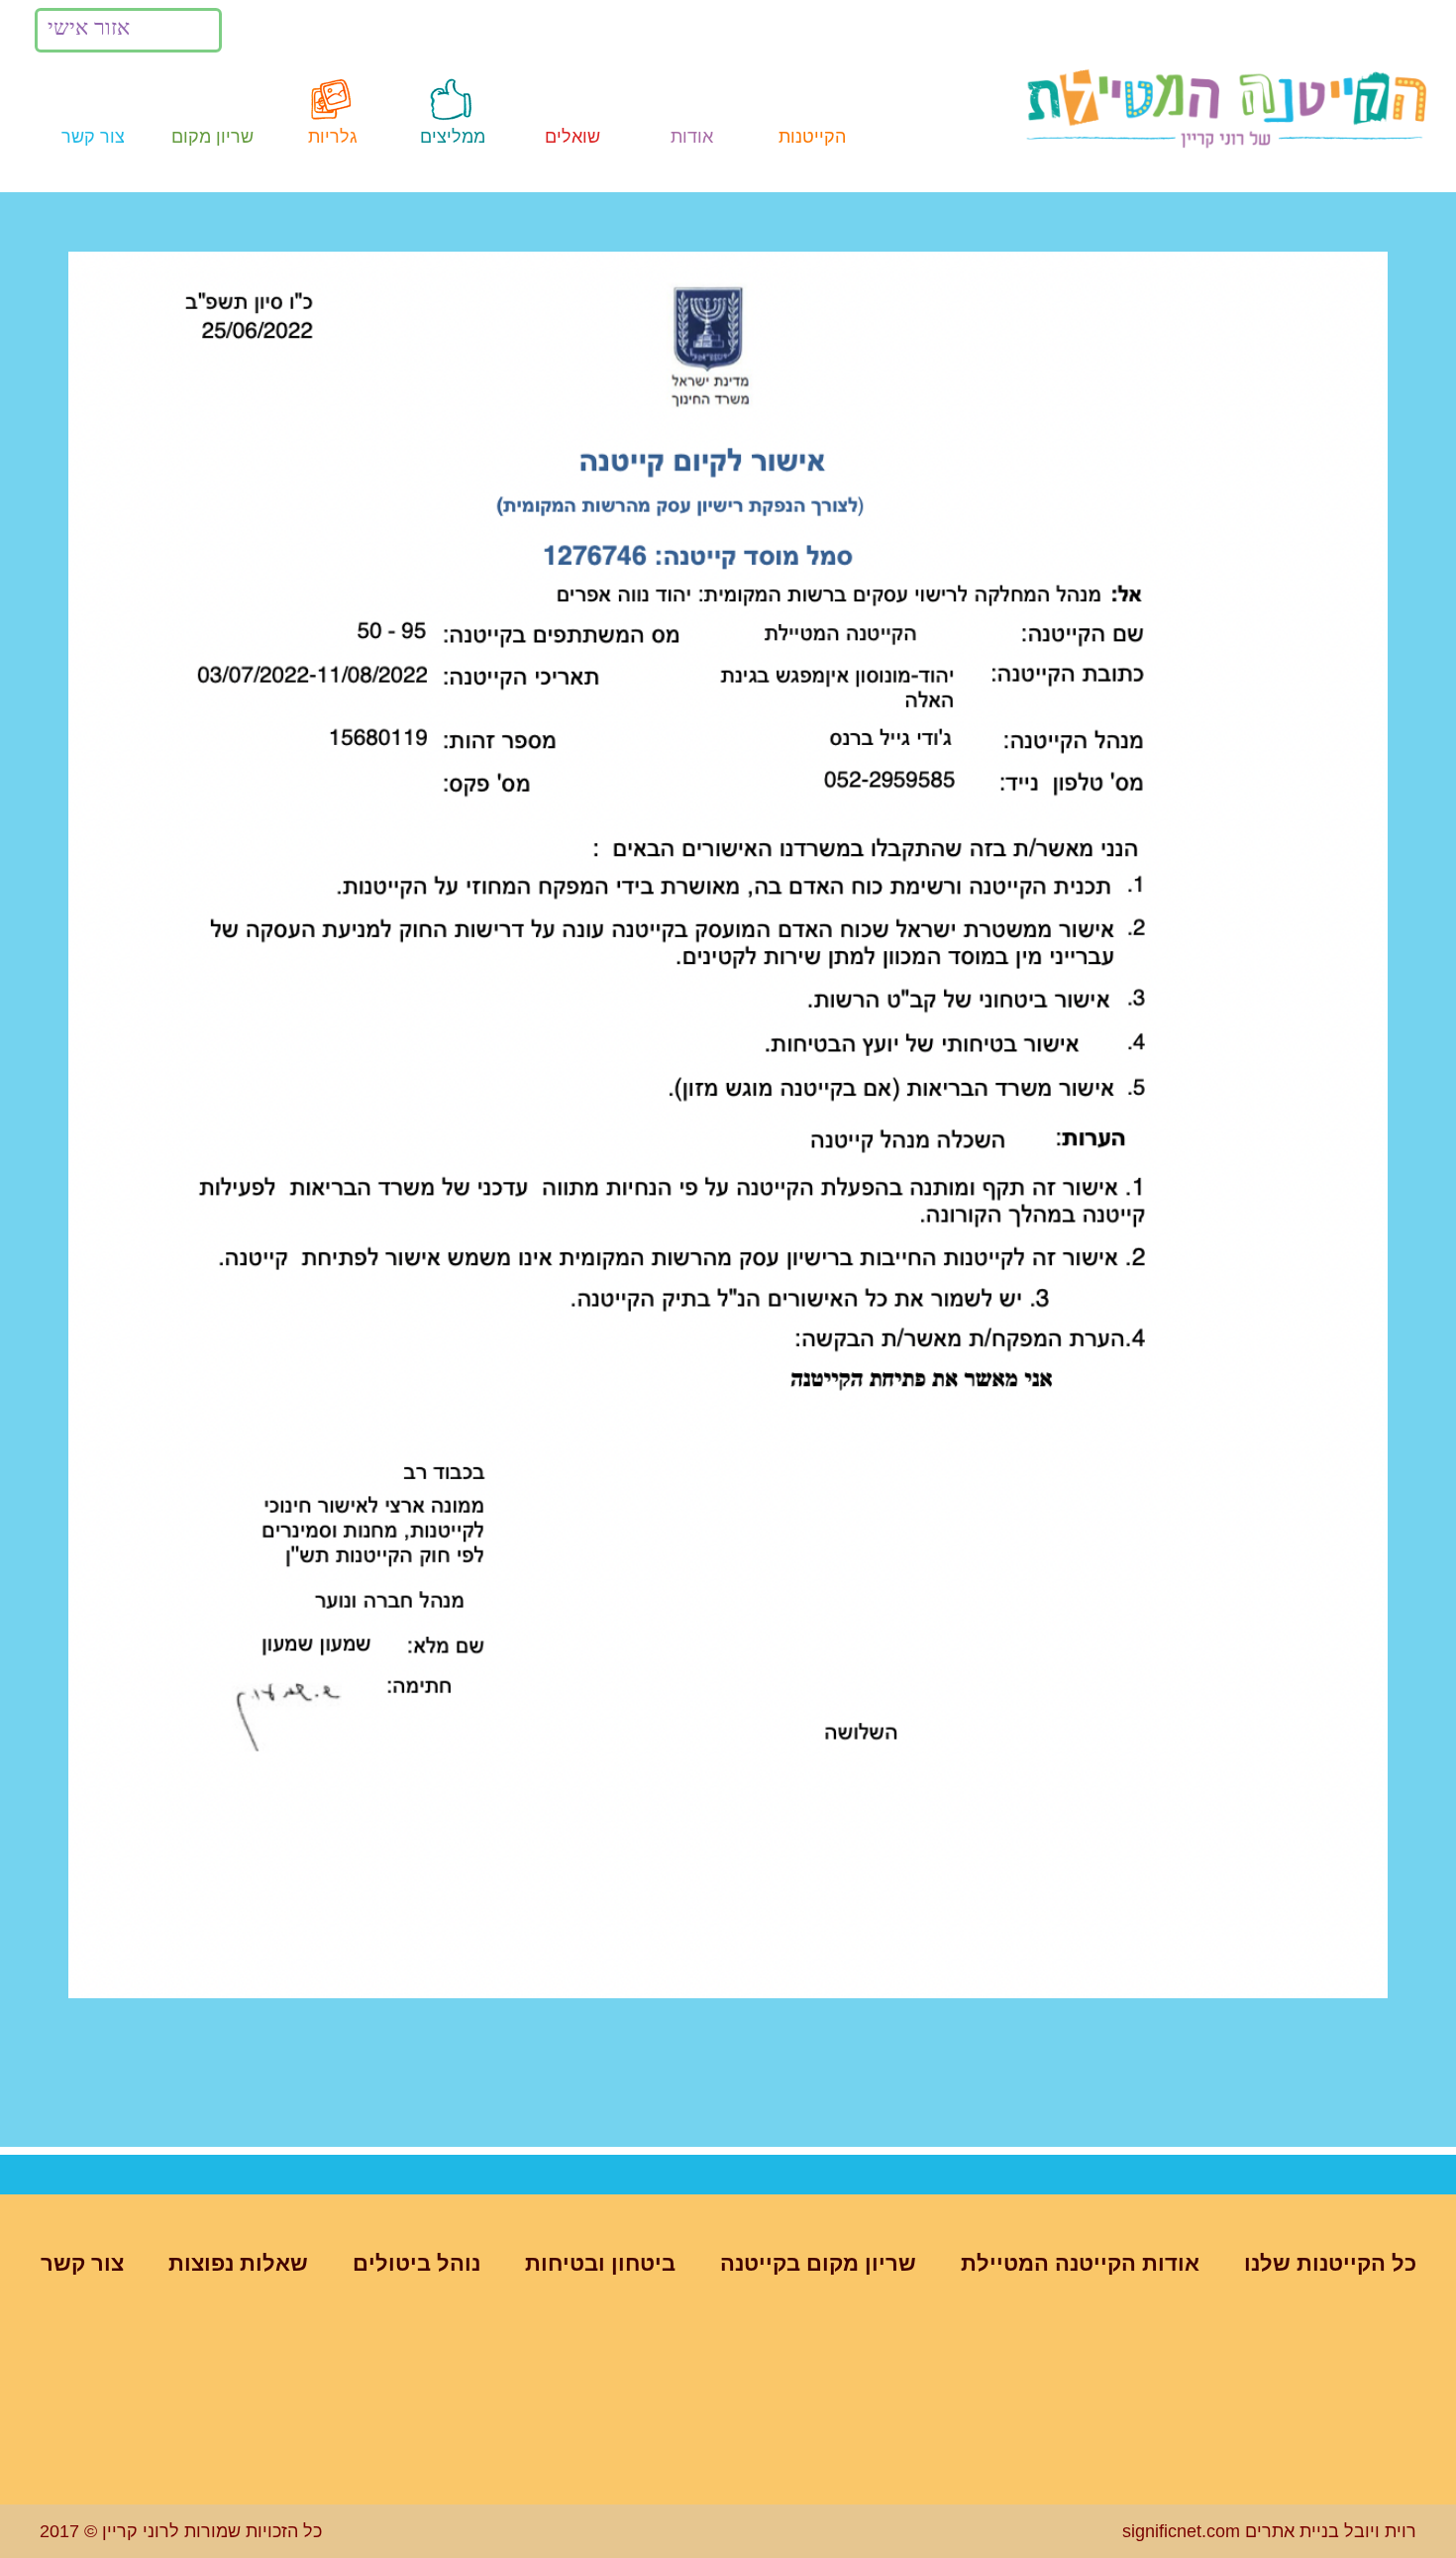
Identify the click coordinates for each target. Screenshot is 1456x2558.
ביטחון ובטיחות (600, 2263)
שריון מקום (212, 137)
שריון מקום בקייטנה (818, 2263)
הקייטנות (812, 137)
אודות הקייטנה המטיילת (1080, 2263)
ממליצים (453, 137)
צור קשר (93, 137)
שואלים (572, 137)
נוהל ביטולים (416, 2263)
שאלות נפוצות (238, 2263)
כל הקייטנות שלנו (1330, 2263)
